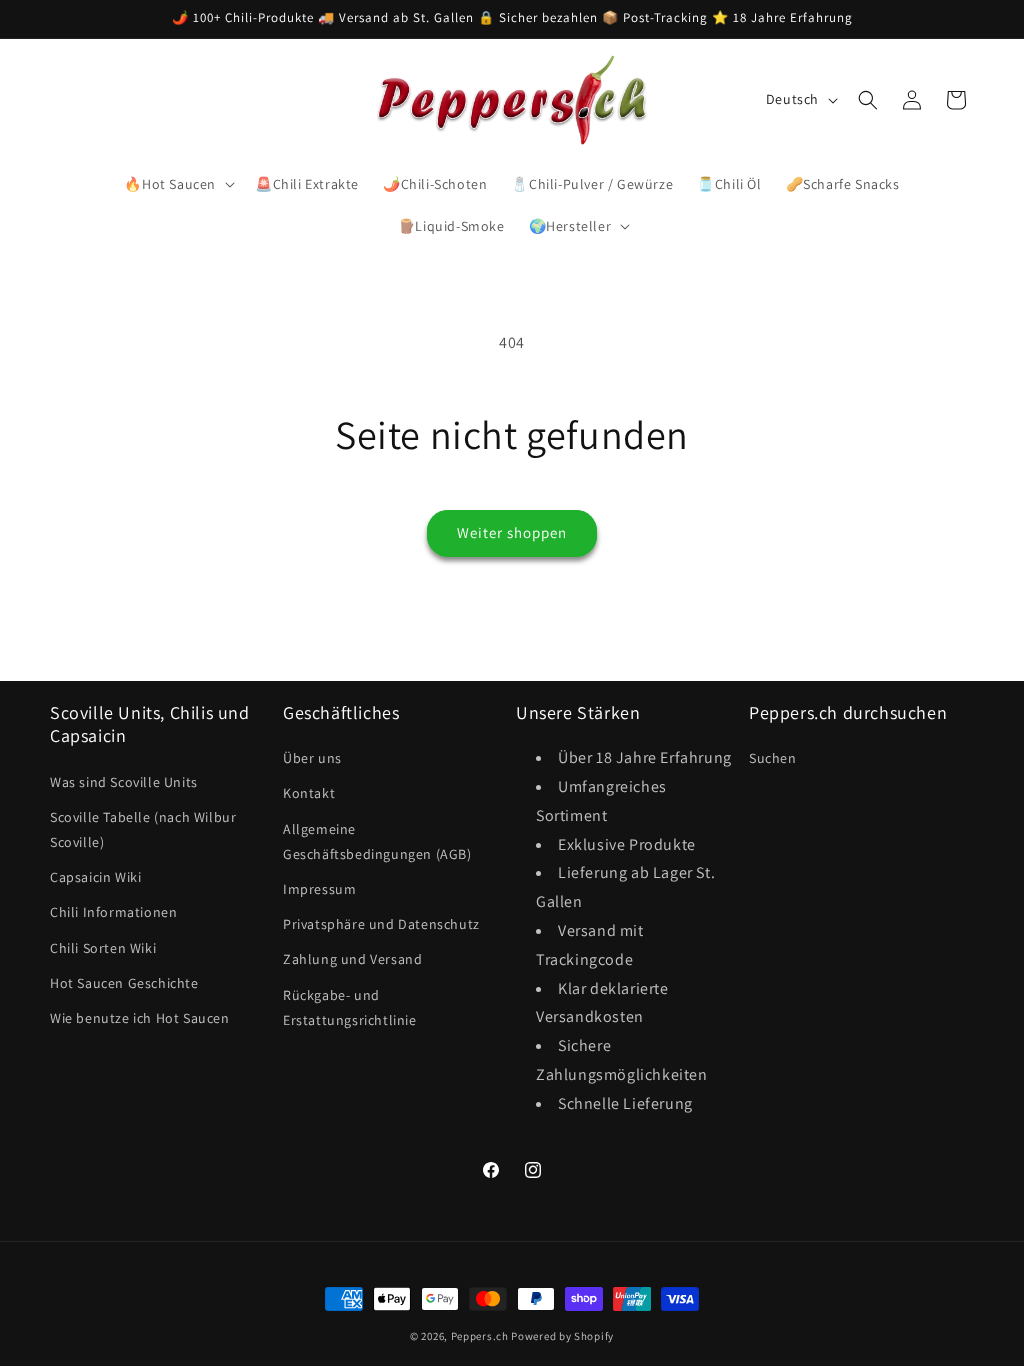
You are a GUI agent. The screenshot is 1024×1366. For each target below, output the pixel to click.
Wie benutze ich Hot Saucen (140, 1018)
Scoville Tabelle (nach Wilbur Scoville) (143, 829)
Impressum (319, 889)
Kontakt (309, 793)
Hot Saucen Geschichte (124, 983)
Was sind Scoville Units (124, 782)
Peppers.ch (480, 1336)
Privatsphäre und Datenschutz (381, 924)
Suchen (773, 758)
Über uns (312, 758)
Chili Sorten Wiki (103, 948)
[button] (177, 184)
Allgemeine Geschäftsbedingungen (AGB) (377, 841)
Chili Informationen (113, 912)
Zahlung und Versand (352, 959)
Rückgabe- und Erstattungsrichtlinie (350, 1007)
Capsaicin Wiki (95, 877)
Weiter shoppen (512, 532)
